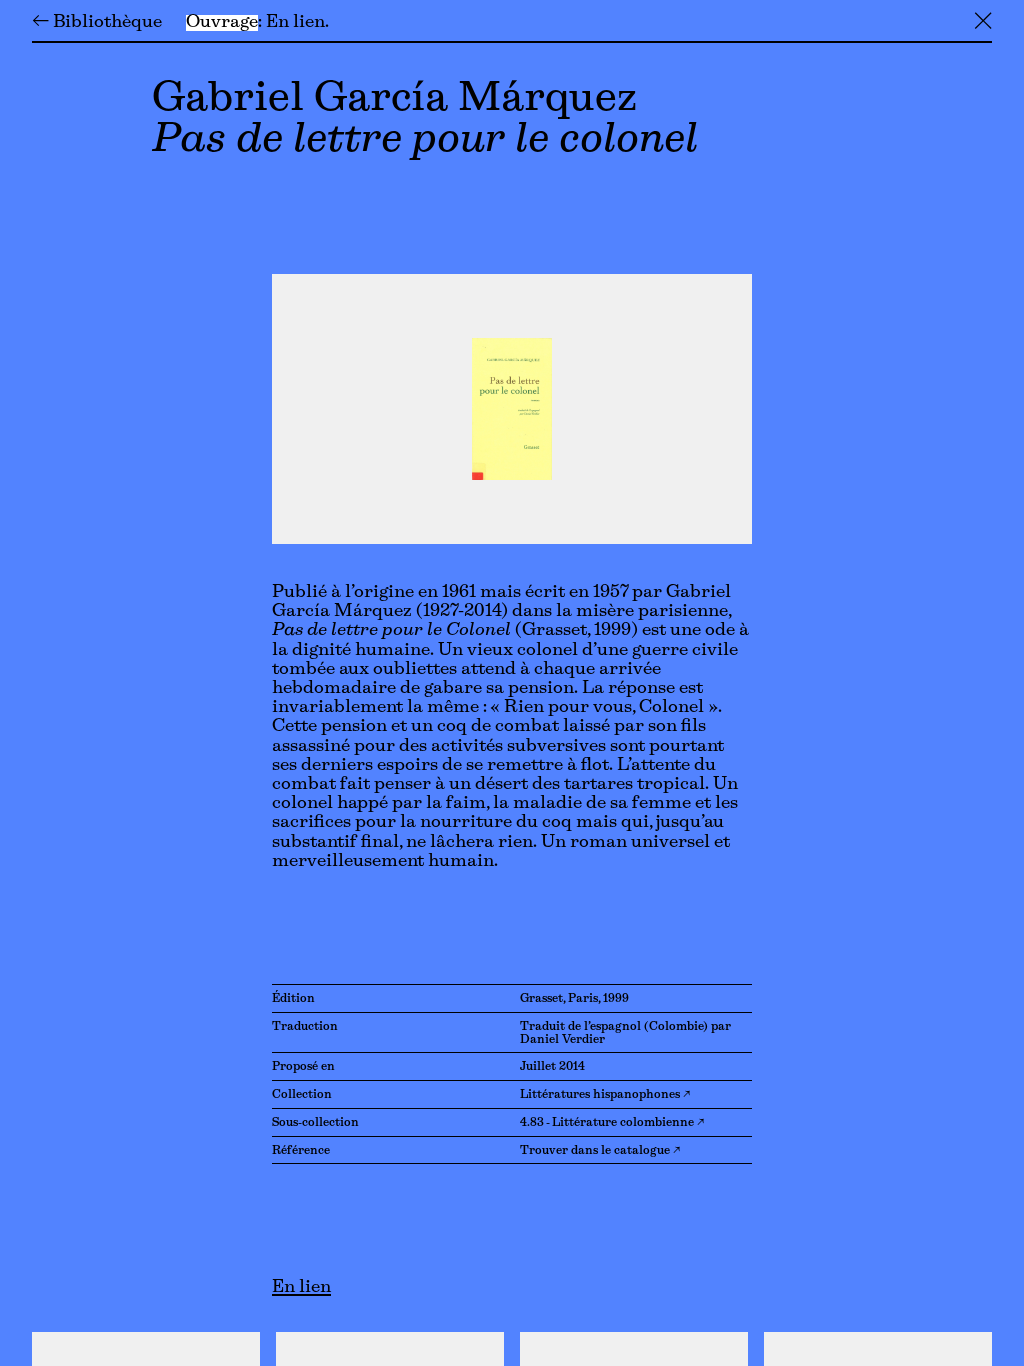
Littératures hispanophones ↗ (605, 1095)
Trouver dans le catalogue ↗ (600, 1151)
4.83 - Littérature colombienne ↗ (612, 1123)
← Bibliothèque (97, 23)
